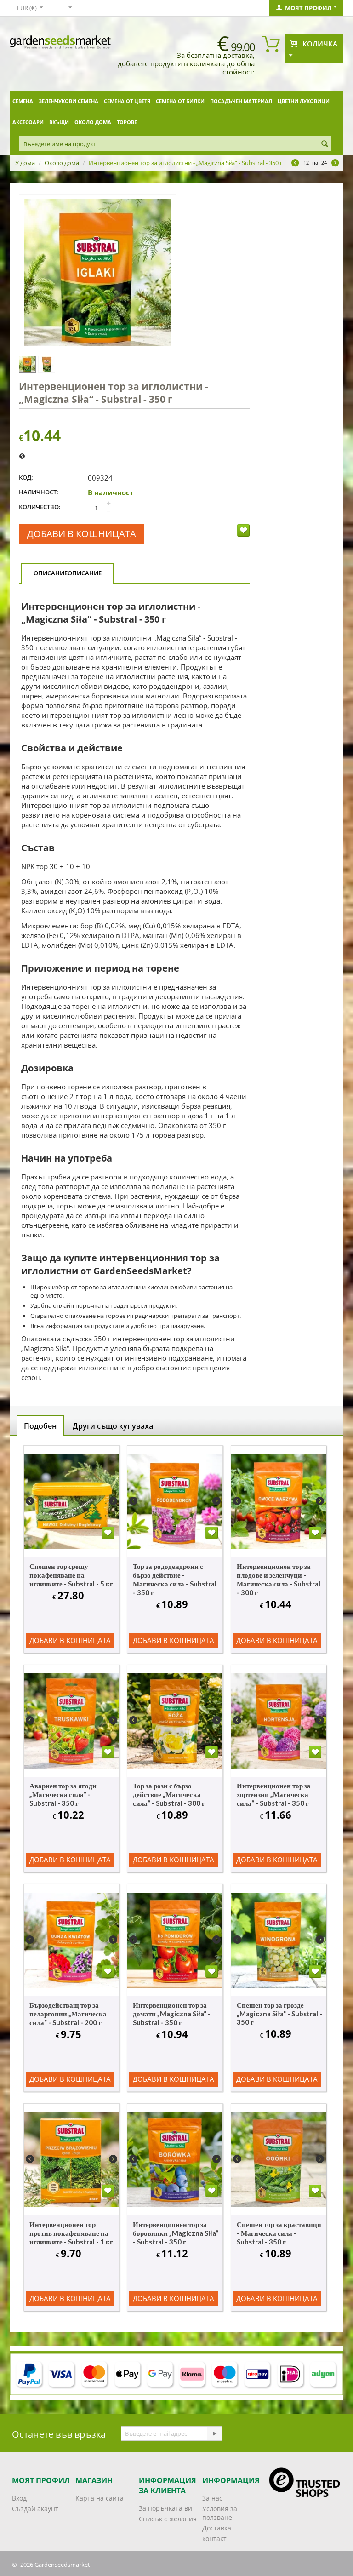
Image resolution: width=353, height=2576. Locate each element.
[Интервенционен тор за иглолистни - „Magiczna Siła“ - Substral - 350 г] (97, 273)
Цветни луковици (304, 101)
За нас (212, 2498)
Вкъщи (59, 122)
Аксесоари (28, 122)
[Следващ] (335, 164)
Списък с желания (168, 2519)
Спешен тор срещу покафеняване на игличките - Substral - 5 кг (71, 1575)
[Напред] (214, 2433)
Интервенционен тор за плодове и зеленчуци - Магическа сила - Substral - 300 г (279, 1579)
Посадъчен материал (241, 101)
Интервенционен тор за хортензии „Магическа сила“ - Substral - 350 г (274, 1794)
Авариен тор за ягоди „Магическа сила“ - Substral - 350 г (63, 1794)
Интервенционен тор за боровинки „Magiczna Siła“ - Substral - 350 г (176, 2233)
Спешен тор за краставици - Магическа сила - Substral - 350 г (279, 2233)
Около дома (93, 122)
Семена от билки (180, 101)
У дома (25, 163)
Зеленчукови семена (68, 101)
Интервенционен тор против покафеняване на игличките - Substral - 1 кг (71, 2233)
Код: (26, 477)
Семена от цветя (127, 101)
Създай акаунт (35, 2509)
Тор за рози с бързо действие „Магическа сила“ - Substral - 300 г (169, 1794)
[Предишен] (295, 164)
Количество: (40, 507)
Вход (19, 2498)
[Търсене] (325, 144)
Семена (23, 101)
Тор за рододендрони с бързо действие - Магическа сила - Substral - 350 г (175, 1579)
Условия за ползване (220, 2513)
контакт (214, 2539)
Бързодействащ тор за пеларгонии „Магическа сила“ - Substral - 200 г (68, 2014)
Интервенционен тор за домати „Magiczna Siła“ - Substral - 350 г (172, 2014)
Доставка (217, 2528)
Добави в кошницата (82, 534)
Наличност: (39, 492)
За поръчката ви (165, 2508)
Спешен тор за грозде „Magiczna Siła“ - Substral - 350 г (279, 2013)
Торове (127, 122)
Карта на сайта (100, 2498)
